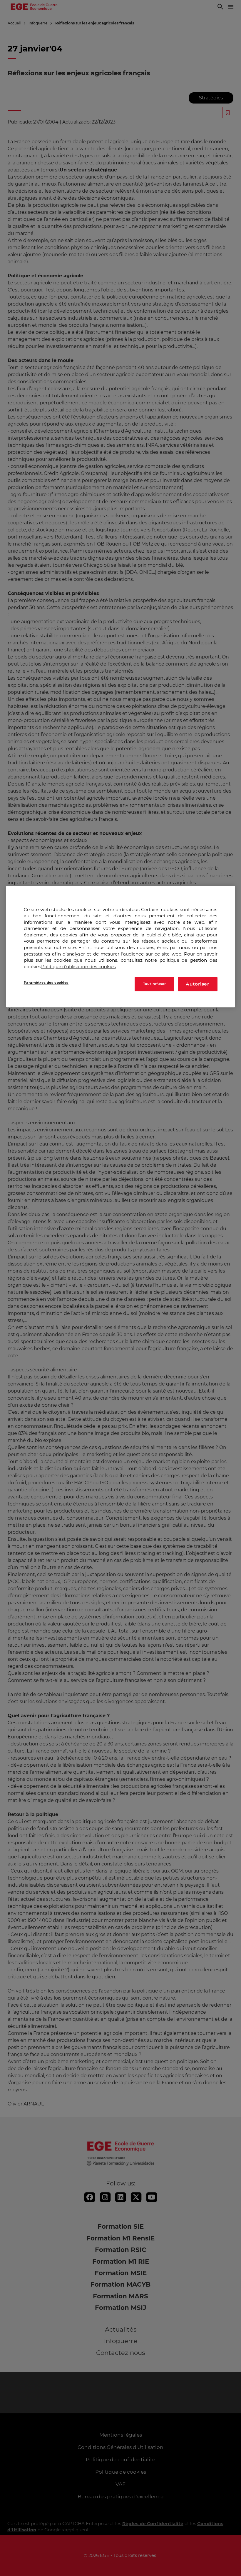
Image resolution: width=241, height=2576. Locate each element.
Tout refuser (155, 984)
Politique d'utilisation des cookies (78, 967)
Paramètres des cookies (46, 983)
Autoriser (198, 984)
